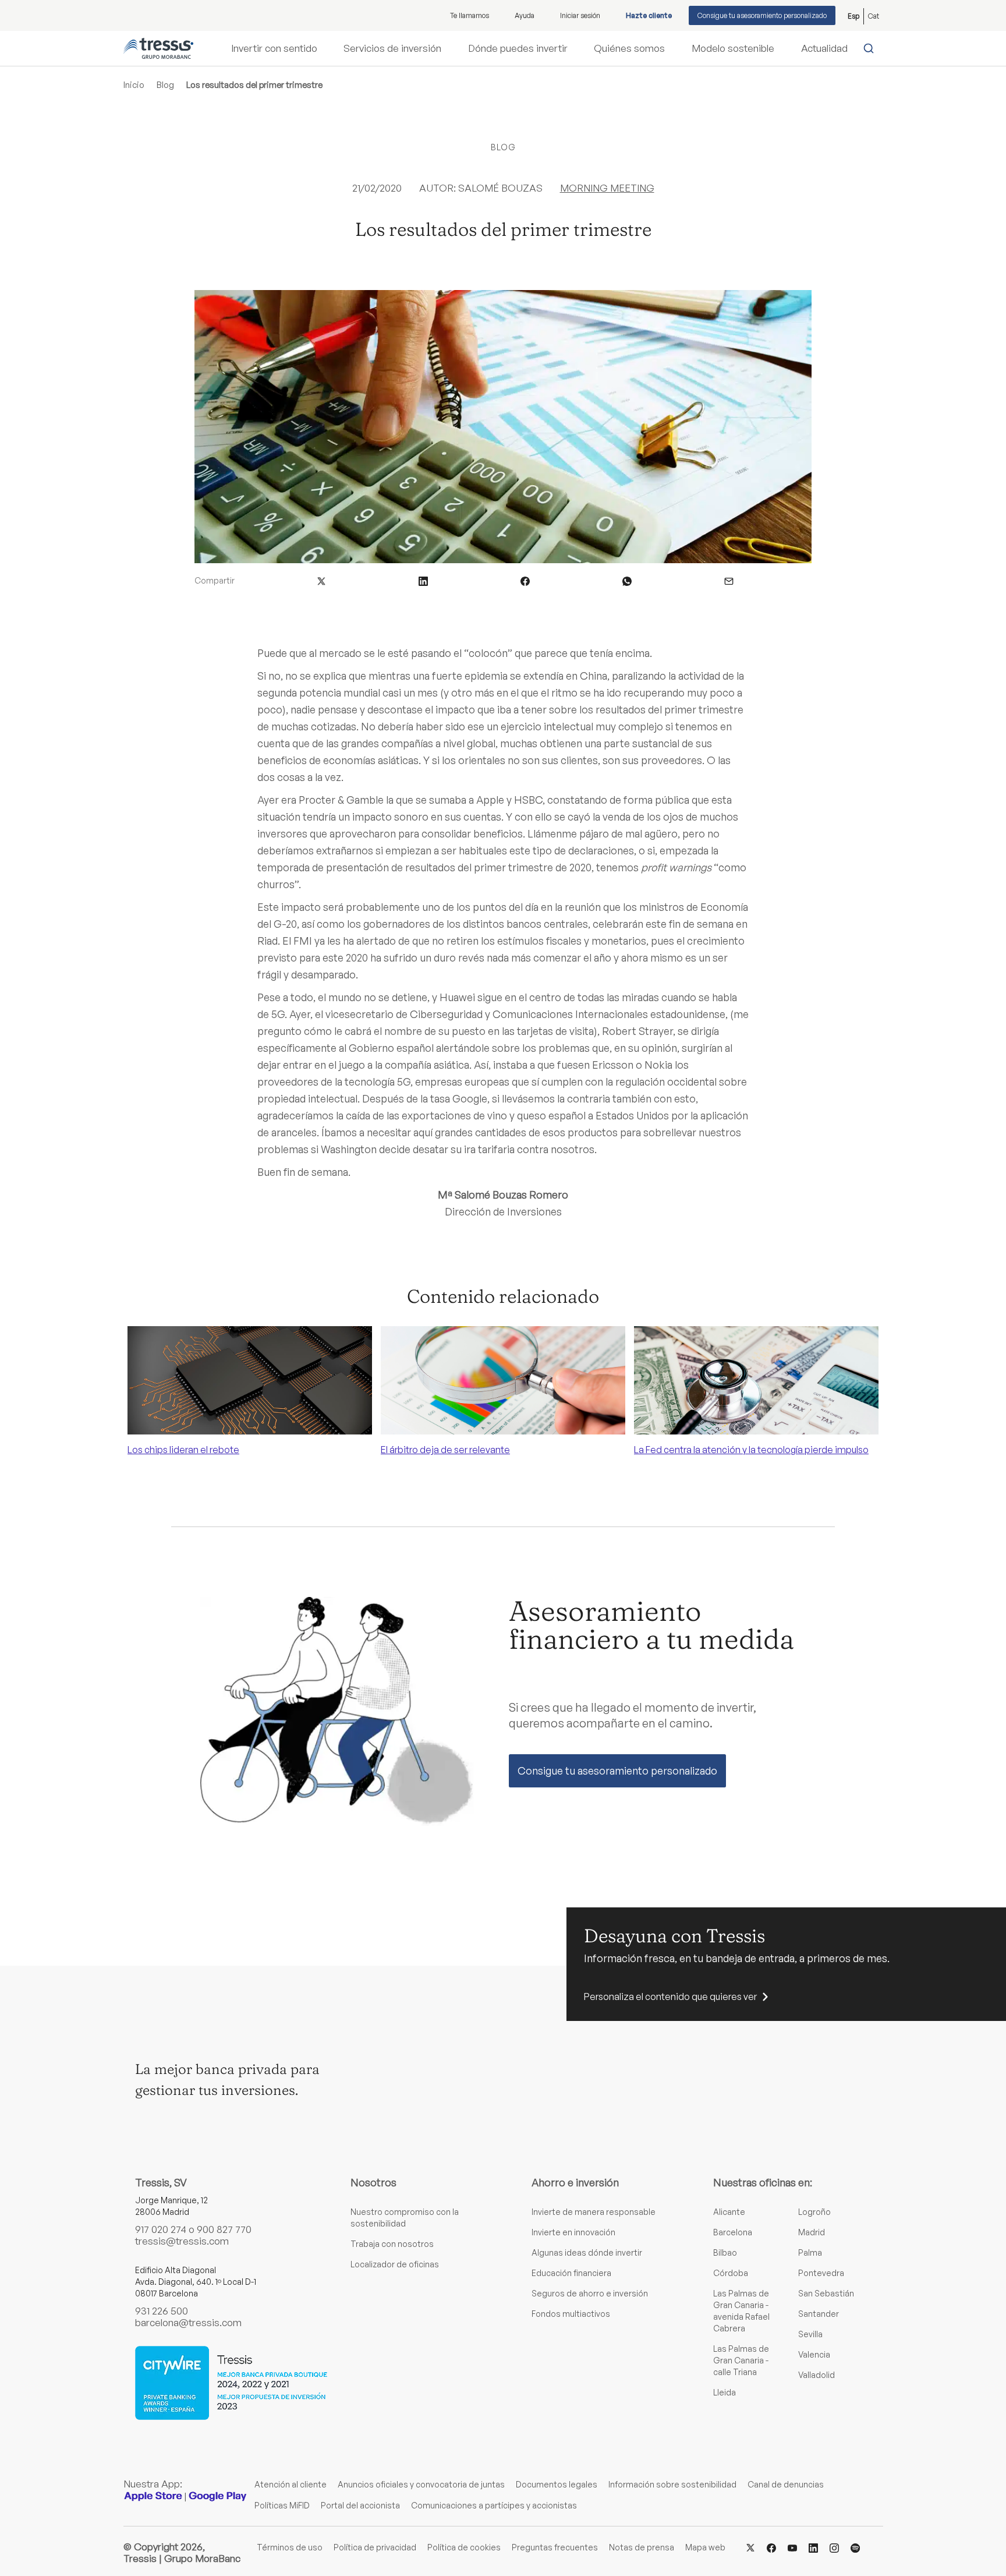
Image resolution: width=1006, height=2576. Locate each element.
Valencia (814, 2354)
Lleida (725, 2392)
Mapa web (705, 2547)
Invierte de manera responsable (594, 2212)
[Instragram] (834, 2547)
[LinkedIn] (813, 2547)
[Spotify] (855, 2547)
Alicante (729, 2212)
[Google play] (218, 2496)
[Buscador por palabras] (871, 48)
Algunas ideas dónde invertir (587, 2252)
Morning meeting (607, 188)
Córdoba (731, 2273)
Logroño (814, 2212)
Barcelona (733, 2232)
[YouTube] (792, 2547)
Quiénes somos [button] (629, 48)
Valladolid (817, 2375)
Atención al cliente (291, 2484)
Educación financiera (571, 2273)
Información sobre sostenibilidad (672, 2484)
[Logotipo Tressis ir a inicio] (158, 48)
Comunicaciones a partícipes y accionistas (494, 2505)
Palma (810, 2252)
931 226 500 (162, 2311)
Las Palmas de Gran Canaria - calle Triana (741, 2360)
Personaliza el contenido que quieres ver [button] (670, 1997)
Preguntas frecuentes (555, 2547)
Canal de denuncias (786, 2484)
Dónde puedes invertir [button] (518, 48)
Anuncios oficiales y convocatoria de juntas (421, 2484)
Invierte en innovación (573, 2232)
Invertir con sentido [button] (274, 48)
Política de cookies (464, 2547)
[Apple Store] (153, 2496)
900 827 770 (224, 2229)
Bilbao (725, 2252)
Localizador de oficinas (395, 2264)
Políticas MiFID (282, 2505)
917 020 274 (161, 2229)
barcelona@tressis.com (188, 2322)
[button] (321, 580)
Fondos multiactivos (571, 2314)
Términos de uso (290, 2547)
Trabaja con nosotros (392, 2244)
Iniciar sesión (580, 15)
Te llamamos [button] (470, 15)
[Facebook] (771, 2547)
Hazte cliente (649, 15)
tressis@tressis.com (182, 2241)
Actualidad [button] (824, 48)
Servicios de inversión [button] (392, 48)
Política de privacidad (375, 2547)
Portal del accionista (360, 2505)
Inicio (134, 85)
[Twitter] (750, 2547)
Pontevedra (821, 2273)
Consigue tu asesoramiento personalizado (762, 15)
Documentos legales (557, 2484)
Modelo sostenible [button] (733, 48)
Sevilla (810, 2334)
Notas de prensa (642, 2547)
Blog (165, 85)
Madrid (812, 2232)
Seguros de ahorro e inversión (590, 2293)
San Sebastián (826, 2293)
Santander (819, 2314)
